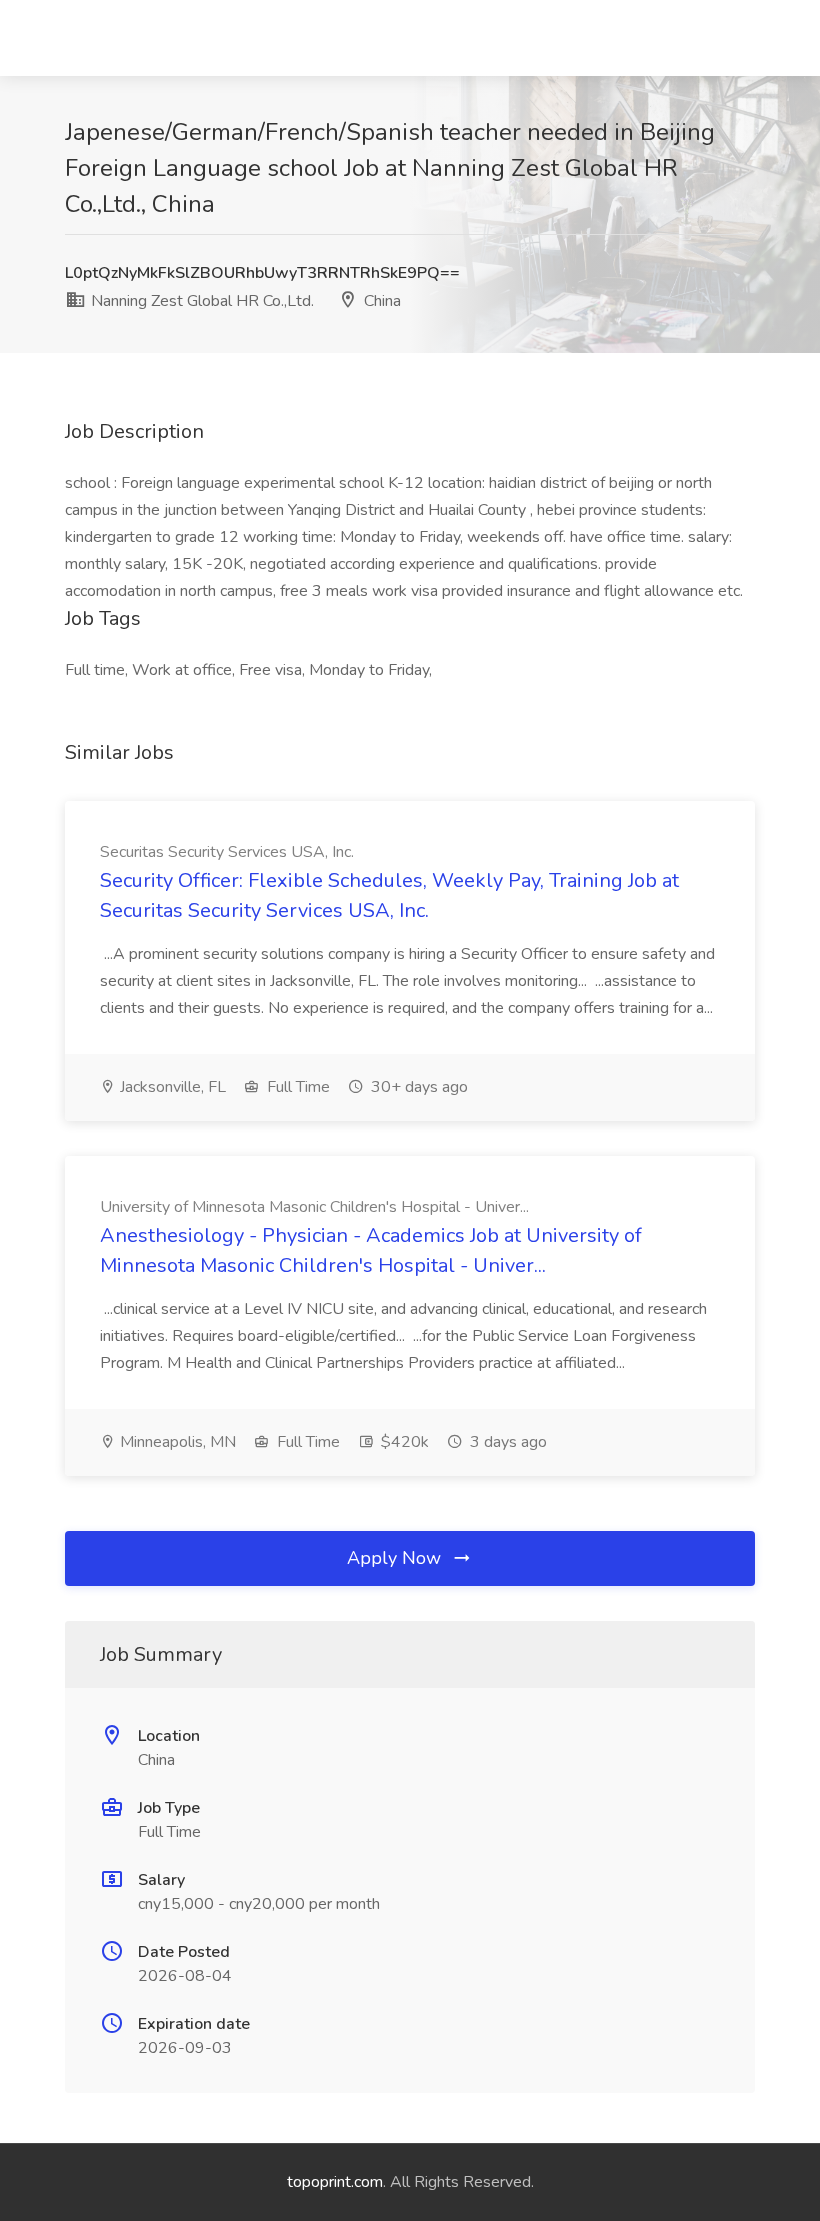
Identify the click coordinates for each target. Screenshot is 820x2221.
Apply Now (396, 1558)
